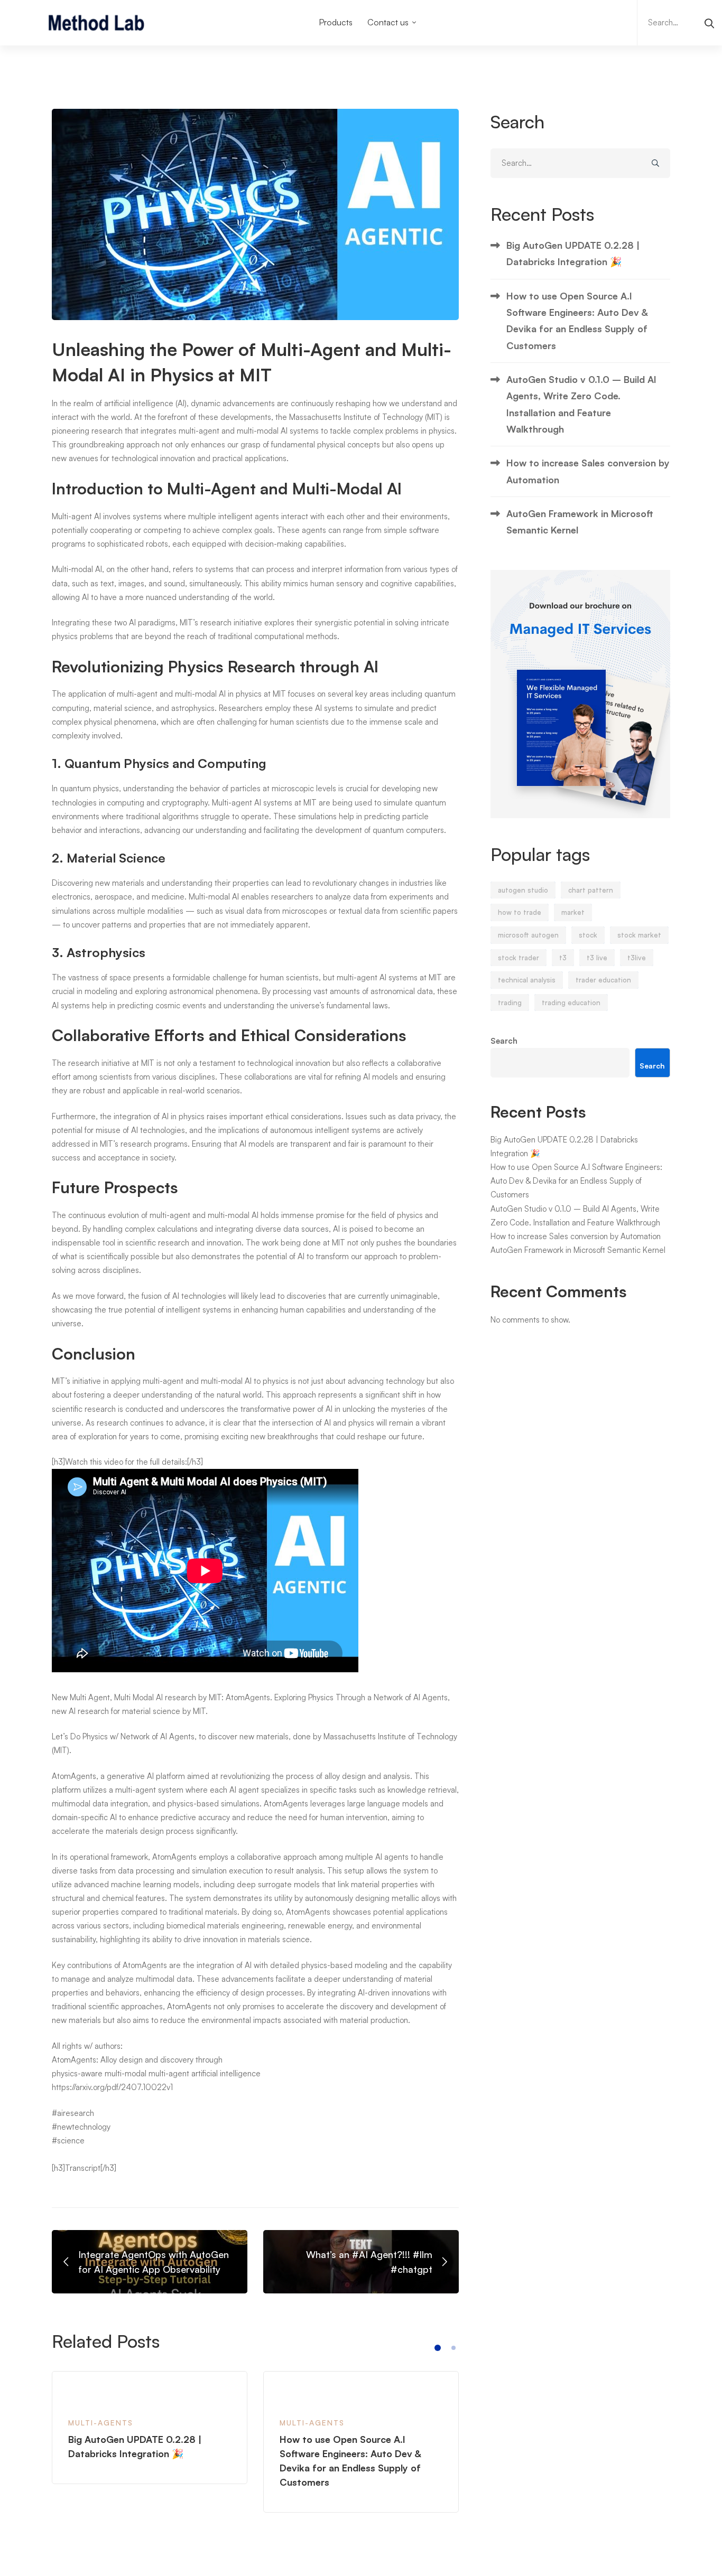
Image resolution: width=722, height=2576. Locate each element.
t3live (637, 958)
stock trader (519, 958)
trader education (603, 980)
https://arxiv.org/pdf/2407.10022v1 (112, 2087)
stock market (639, 935)
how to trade (520, 912)
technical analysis (527, 980)
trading (510, 1003)
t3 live (597, 958)
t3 (563, 958)
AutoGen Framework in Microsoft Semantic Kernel (580, 522)
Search (504, 1041)
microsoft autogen (528, 935)
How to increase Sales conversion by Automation (588, 471)
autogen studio (523, 890)
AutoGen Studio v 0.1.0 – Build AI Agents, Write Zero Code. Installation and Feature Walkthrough (581, 404)
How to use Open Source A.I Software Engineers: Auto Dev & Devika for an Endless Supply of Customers (577, 321)
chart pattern (591, 890)
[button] (438, 2348)
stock (588, 935)
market (573, 912)
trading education (571, 1003)
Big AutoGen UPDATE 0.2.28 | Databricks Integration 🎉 (573, 253)
